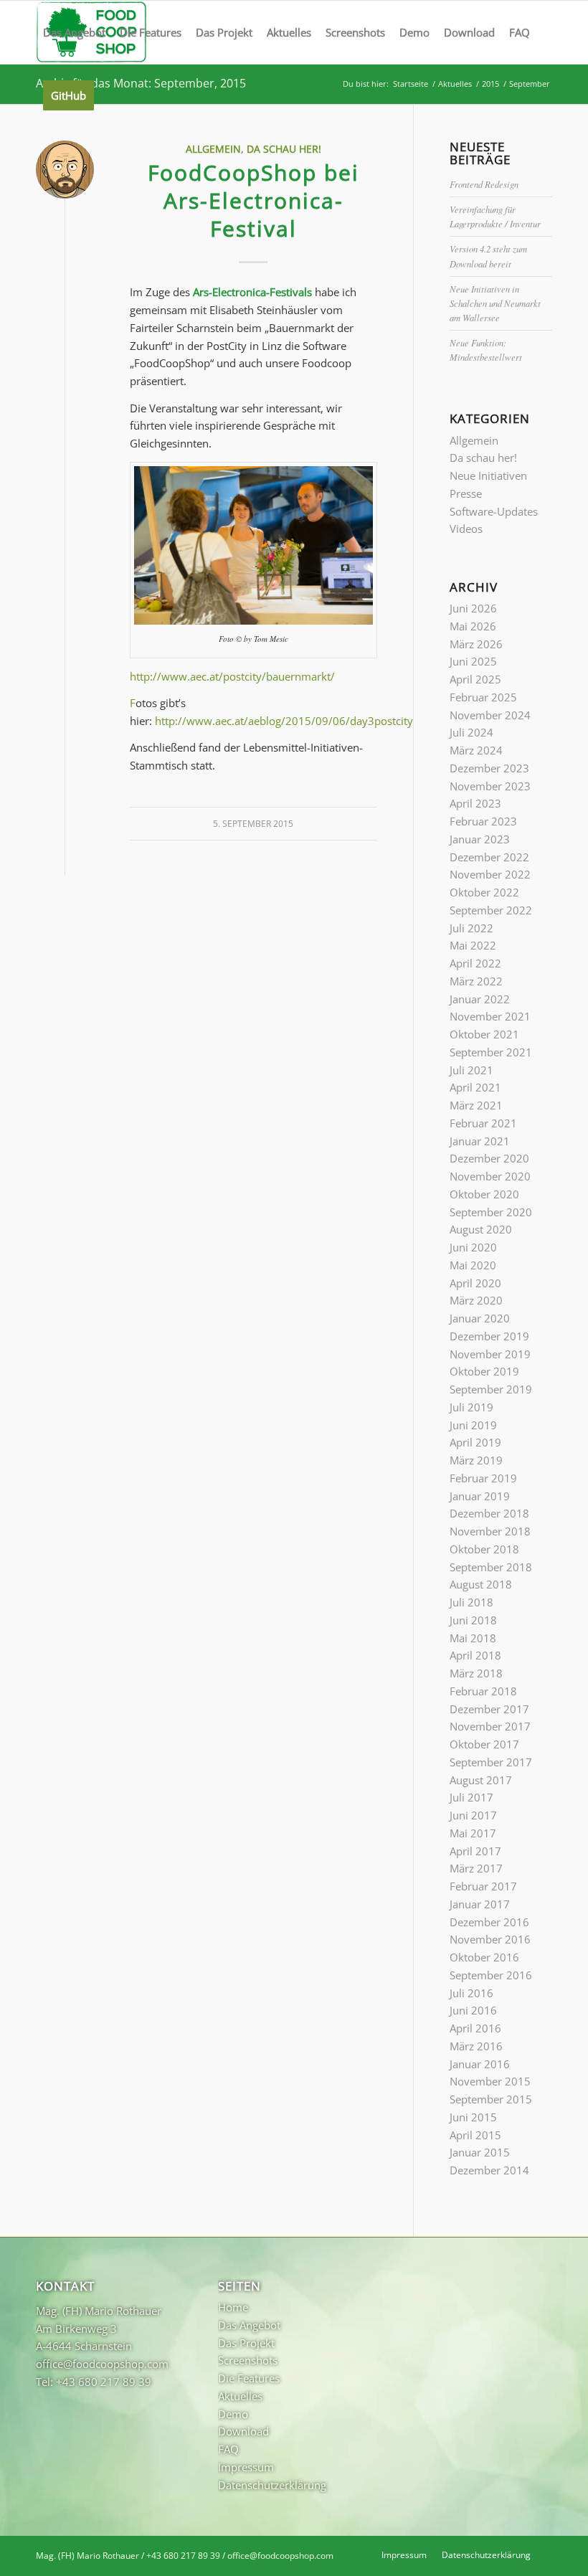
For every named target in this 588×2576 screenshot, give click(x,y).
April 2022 (475, 963)
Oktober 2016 (484, 1957)
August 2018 (481, 1584)
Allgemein (213, 149)
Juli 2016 (471, 1993)
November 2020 (490, 1176)
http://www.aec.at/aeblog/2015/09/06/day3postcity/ (286, 721)
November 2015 (490, 2081)
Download (243, 2431)
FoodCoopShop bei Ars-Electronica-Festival (253, 200)
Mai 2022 (473, 945)
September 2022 (491, 910)
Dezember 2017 (489, 1709)
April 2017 (475, 1851)
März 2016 (476, 2046)
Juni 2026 (473, 608)
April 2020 (475, 1283)
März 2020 (476, 1300)
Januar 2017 (480, 1904)
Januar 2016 (480, 2064)
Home (233, 2307)
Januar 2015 (480, 2152)
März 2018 (476, 1673)
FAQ (228, 2449)
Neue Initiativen (488, 475)
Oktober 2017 (484, 1744)
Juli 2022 (471, 928)
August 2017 (481, 1780)
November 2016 (490, 1939)
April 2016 (475, 2028)
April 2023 (475, 803)
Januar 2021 (480, 1141)
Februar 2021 (483, 1123)
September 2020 (491, 1212)
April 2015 (475, 2135)
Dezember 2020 (489, 1158)
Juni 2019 (473, 1425)
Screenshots (248, 2360)
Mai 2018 (473, 1638)
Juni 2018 (473, 1620)
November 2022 (490, 874)
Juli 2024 (471, 732)
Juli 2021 (471, 1070)
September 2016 (491, 1975)
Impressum (246, 2467)
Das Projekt (246, 2343)
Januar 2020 (480, 1318)
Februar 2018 (483, 1691)
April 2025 (475, 679)
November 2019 (490, 1354)
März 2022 (476, 981)
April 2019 (475, 1442)
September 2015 (491, 2099)
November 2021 (490, 1016)
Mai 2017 (473, 1833)
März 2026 (476, 644)
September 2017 (491, 1762)
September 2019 (491, 1389)
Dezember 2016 (489, 1922)
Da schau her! (284, 149)
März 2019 (476, 1460)
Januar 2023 (480, 839)
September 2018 (491, 1567)
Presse (466, 493)
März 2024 (476, 750)
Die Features (249, 2378)
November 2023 (490, 786)
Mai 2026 (473, 626)
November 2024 (490, 715)
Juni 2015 (473, 2117)
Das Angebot (249, 2325)
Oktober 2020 (484, 1194)
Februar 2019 (483, 1478)
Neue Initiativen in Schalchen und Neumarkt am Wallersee (495, 303)
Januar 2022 (480, 999)
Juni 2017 (473, 1815)
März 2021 (476, 1105)
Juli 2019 (471, 1407)
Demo (233, 2414)
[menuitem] (74, 32)
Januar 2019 (480, 1496)
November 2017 (490, 1726)
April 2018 (475, 1655)
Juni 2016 (473, 2010)
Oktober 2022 (484, 892)
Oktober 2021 (484, 1034)
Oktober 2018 (484, 1549)
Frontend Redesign (484, 184)
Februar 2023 (483, 821)
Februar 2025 (483, 697)
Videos (466, 529)
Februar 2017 (483, 1886)
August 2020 (481, 1229)
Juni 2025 (473, 661)
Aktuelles (240, 2396)
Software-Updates (494, 511)
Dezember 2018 (489, 1513)
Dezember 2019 (489, 1336)
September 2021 (491, 1052)
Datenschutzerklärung (272, 2485)
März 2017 (476, 1868)
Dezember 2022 (489, 857)
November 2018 (490, 1531)
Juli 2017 (471, 1797)
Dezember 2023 (489, 768)
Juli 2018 (471, 1602)
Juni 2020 (473, 1247)
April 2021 (475, 1087)
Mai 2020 (473, 1265)
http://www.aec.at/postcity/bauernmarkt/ (232, 676)
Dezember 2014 (489, 2170)
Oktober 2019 (484, 1371)
